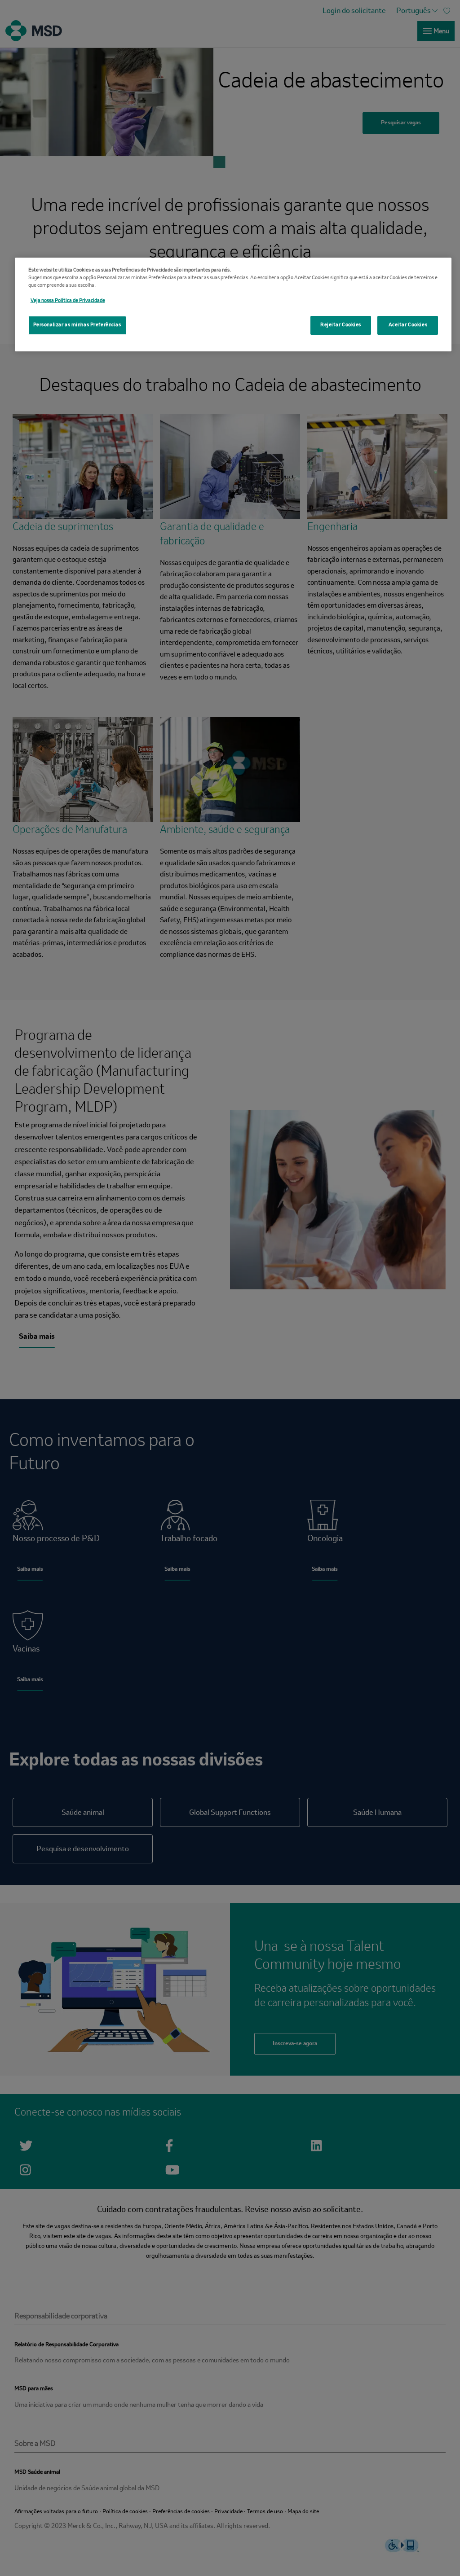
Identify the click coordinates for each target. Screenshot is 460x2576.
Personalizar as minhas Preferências (77, 325)
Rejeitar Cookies (341, 325)
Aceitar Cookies (408, 325)
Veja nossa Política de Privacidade (68, 301)
